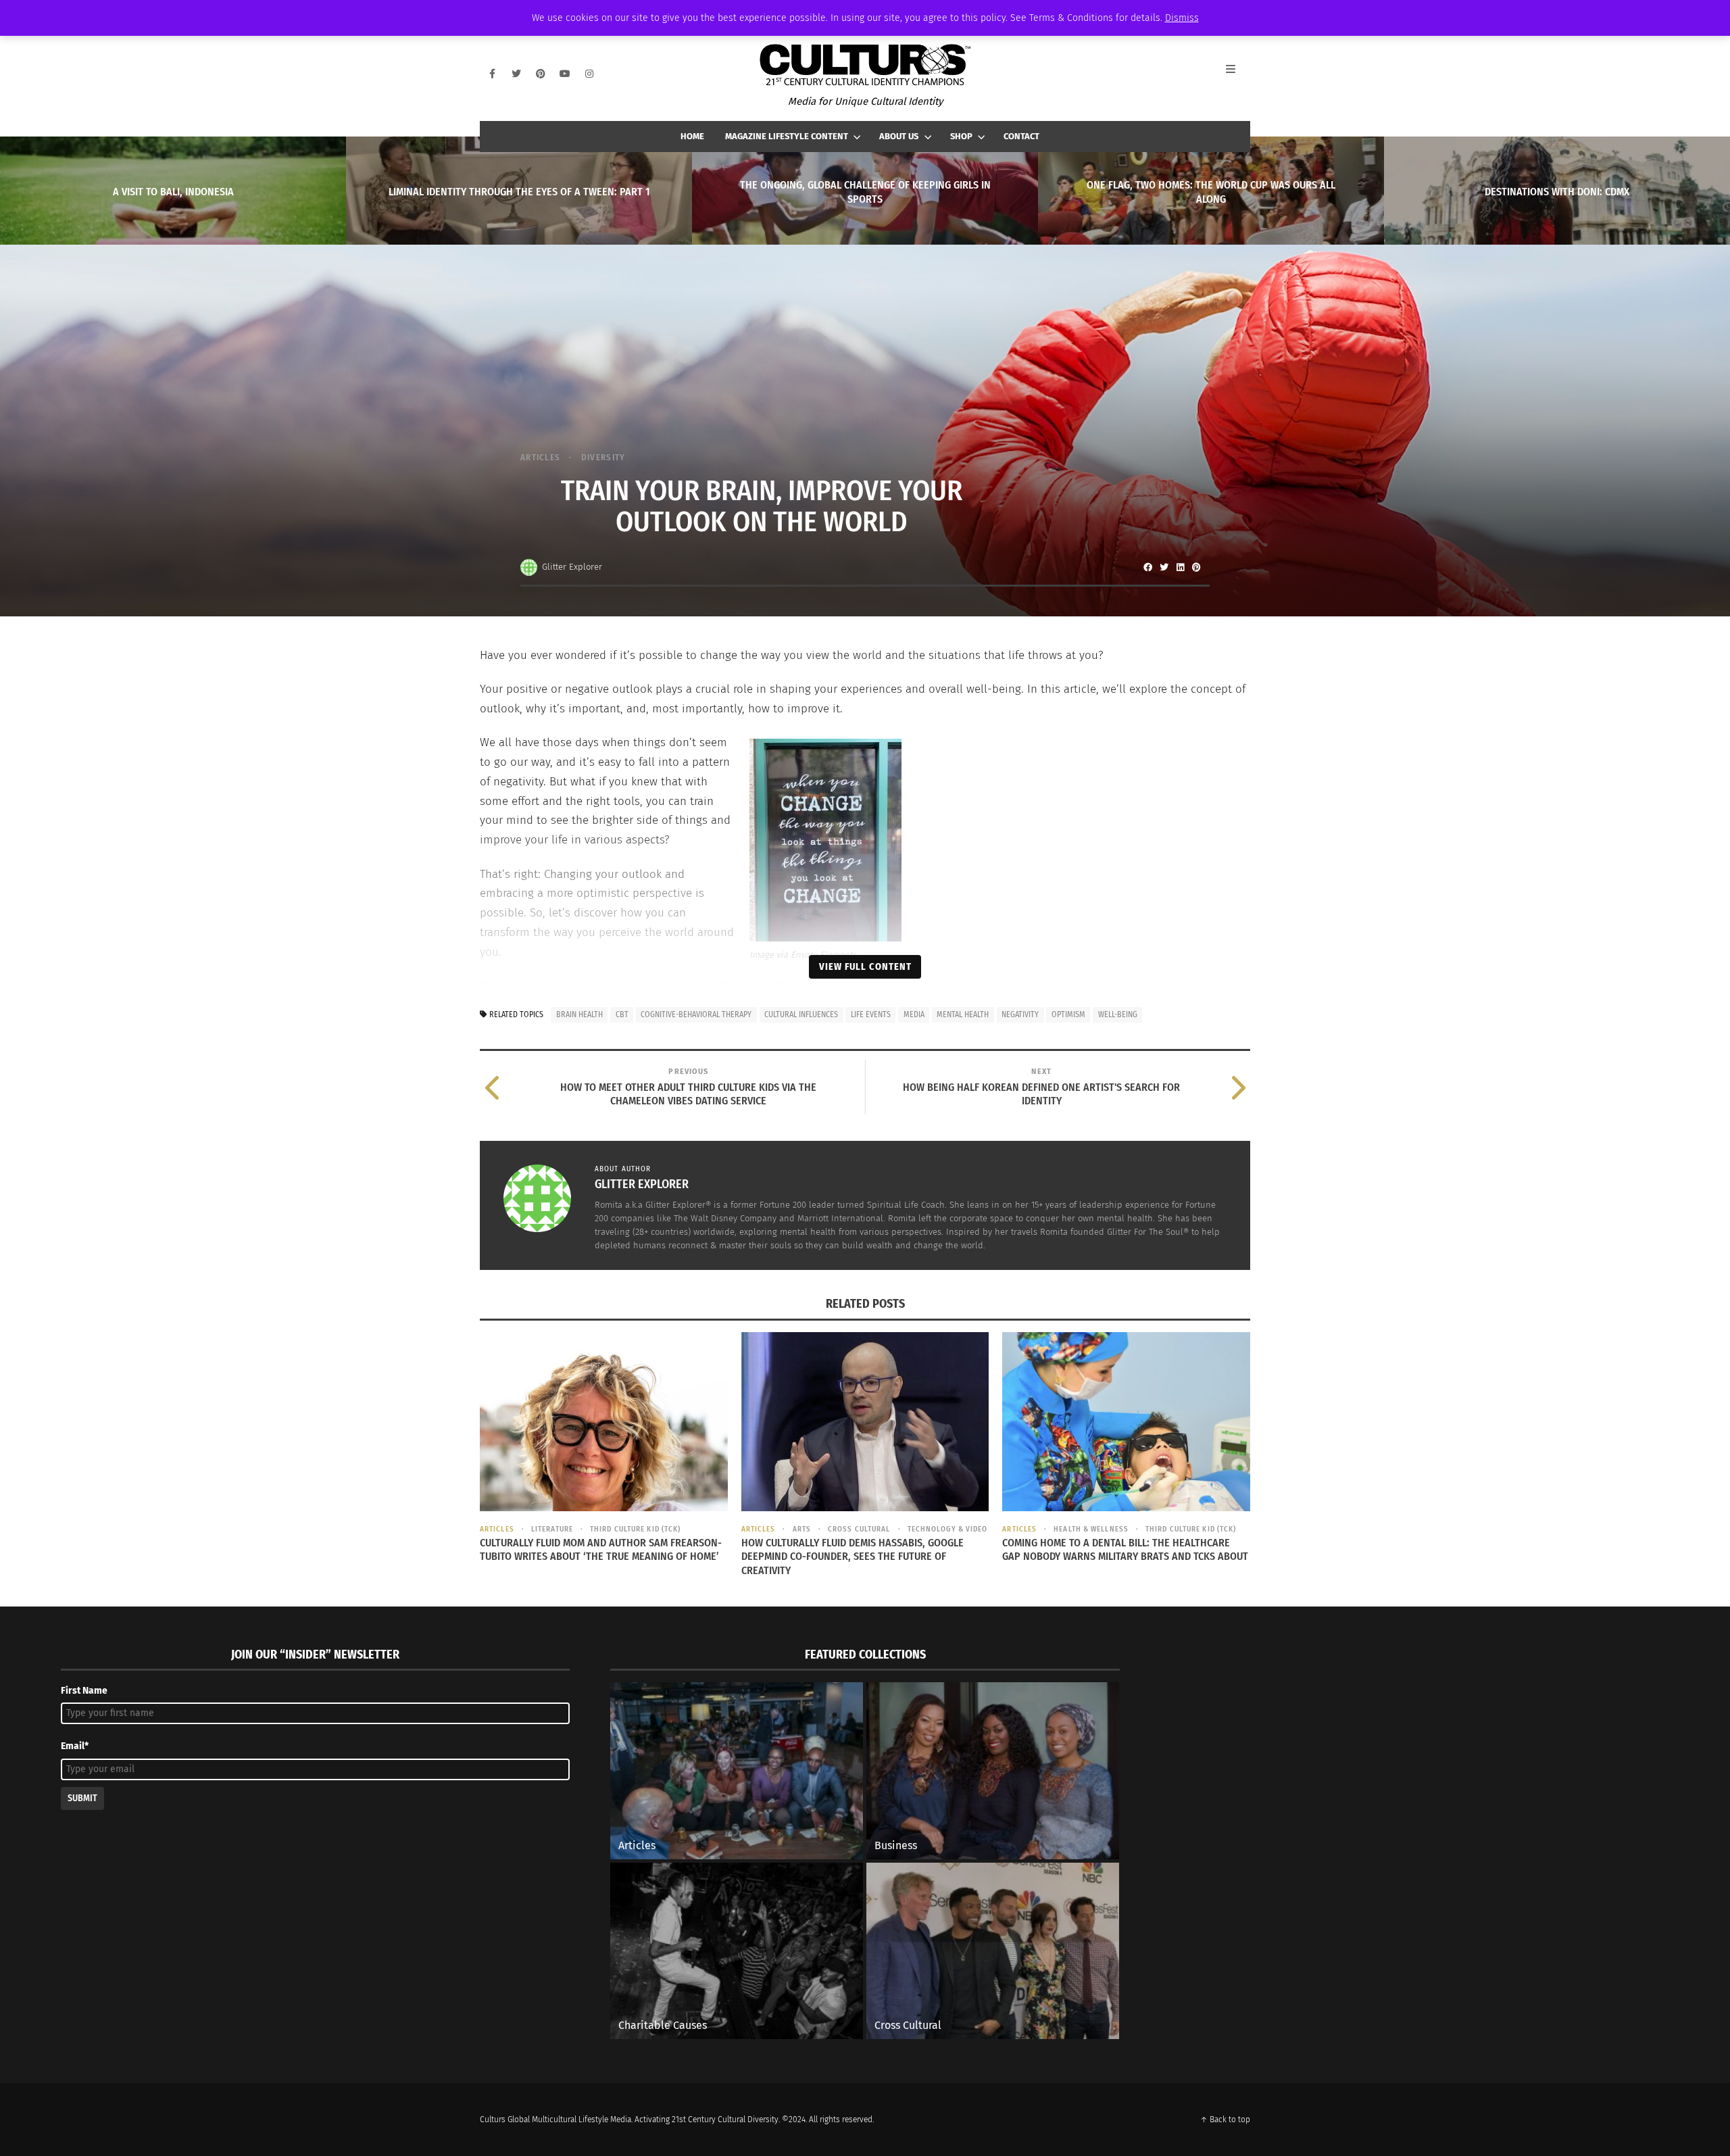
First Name (84, 1691)
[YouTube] (565, 74)
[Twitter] (516, 74)
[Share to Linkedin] (1180, 567)
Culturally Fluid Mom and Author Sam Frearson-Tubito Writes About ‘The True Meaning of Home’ (601, 1550)
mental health (963, 1014)
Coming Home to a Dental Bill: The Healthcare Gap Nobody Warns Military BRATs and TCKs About (1125, 1550)
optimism (1068, 1014)
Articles (540, 457)
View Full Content (865, 966)
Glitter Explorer (572, 567)
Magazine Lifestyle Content (787, 136)
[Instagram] (589, 74)
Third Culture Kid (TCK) (635, 1529)
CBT (622, 1014)
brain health (579, 1014)
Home (692, 136)
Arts (802, 1529)
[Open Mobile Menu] (1238, 74)
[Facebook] (492, 74)
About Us (899, 136)
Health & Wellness (1091, 1529)
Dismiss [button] (1182, 18)
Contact (1021, 136)
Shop (961, 136)
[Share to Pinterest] (1196, 567)
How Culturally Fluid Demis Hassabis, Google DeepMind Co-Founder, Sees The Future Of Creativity (852, 1557)
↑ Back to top (1225, 2120)
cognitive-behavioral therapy (696, 1014)
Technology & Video (948, 1529)
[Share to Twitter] (1164, 567)
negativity (1020, 1014)
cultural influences (801, 1014)
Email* (75, 1746)
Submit (82, 1798)
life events (871, 1014)
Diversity (603, 457)
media (914, 1014)
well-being (1118, 1014)
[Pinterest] (541, 74)
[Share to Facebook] (1147, 567)
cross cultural (859, 1529)
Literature (552, 1529)
